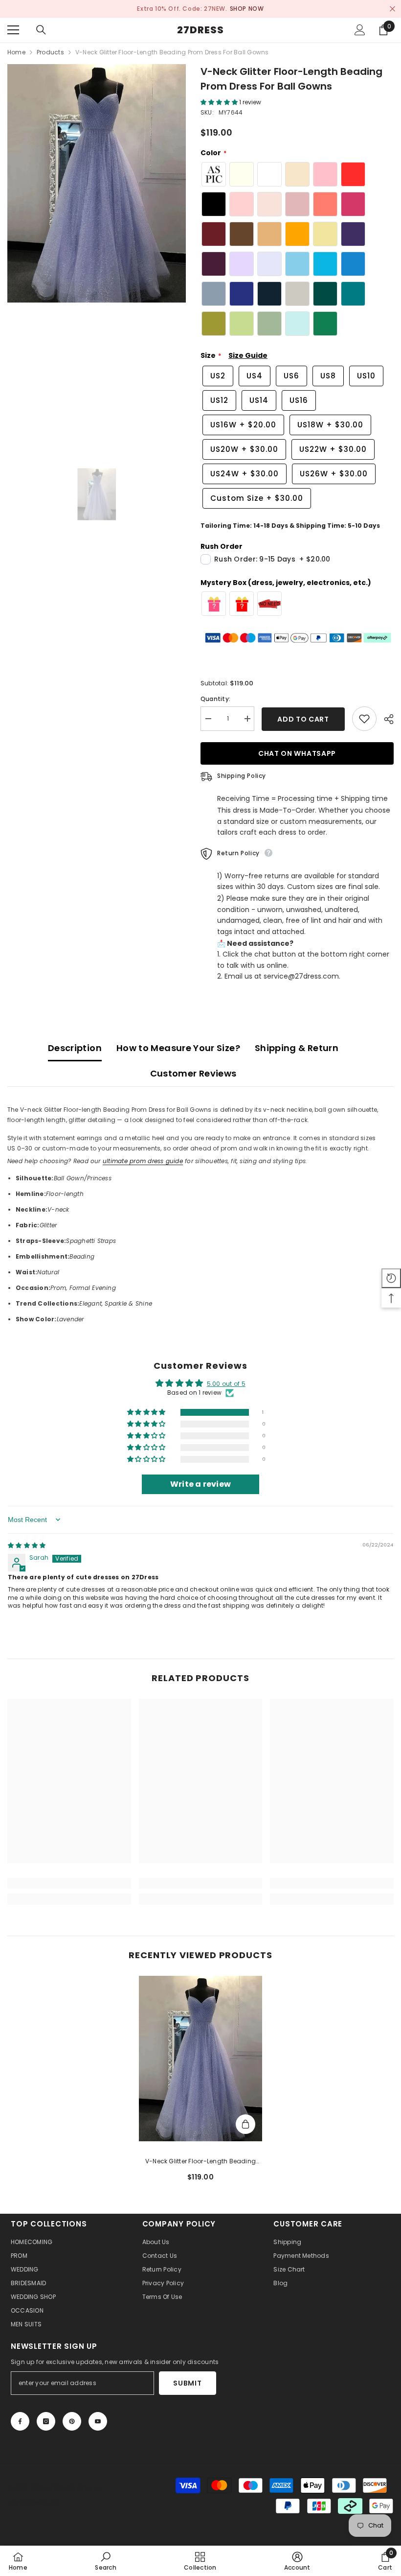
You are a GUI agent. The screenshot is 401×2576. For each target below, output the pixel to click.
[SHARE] (385, 719)
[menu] (13, 30)
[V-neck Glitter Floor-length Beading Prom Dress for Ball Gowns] (201, 2058)
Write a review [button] (200, 1484)
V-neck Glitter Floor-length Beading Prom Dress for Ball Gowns (200, 2162)
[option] (97, 183)
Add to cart (303, 719)
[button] (220, 102)
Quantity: (215, 699)
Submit (187, 2383)
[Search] (41, 30)
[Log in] (360, 30)
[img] (27, 1546)
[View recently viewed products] (391, 1278)
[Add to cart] (245, 2124)
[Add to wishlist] (364, 719)
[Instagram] (46, 2421)
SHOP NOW (188, 9)
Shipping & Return (297, 1048)
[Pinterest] (72, 2421)
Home (16, 52)
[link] (69, 1883)
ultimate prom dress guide (143, 1161)
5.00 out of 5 (226, 1384)
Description (75, 1048)
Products (50, 52)
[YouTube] (98, 2421)
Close (392, 9)
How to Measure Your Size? (178, 1048)
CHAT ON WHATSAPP (297, 753)
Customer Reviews (193, 1073)
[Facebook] (20, 2421)
